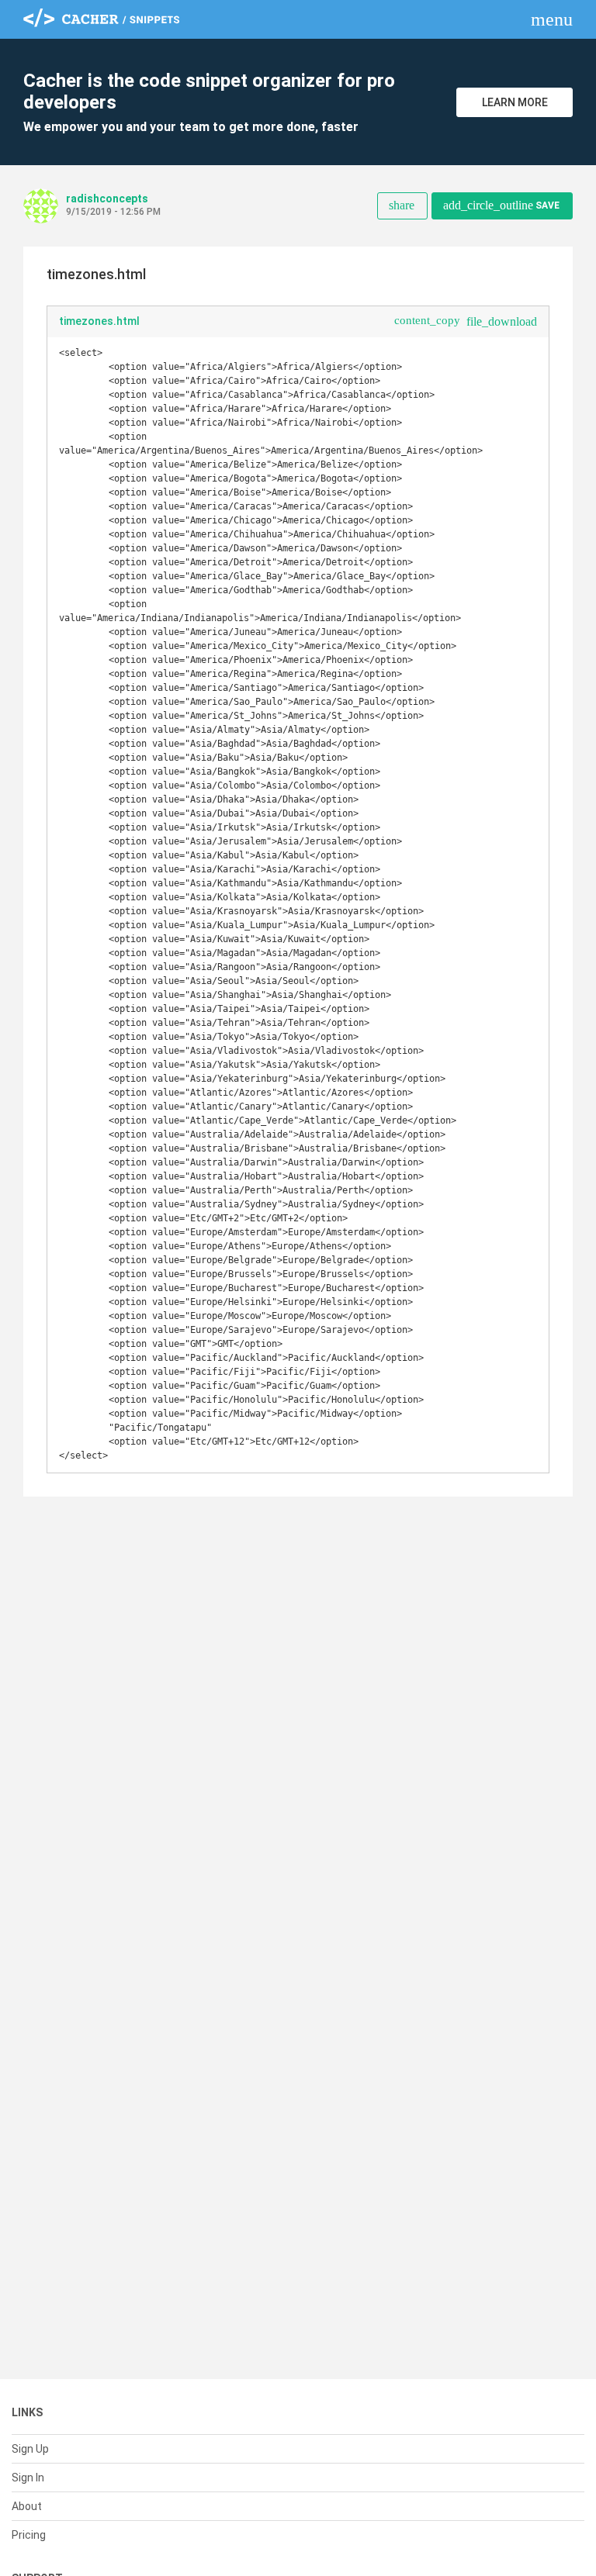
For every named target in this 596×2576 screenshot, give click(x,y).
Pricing (29, 2535)
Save (501, 205)
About (27, 2506)
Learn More (515, 102)
